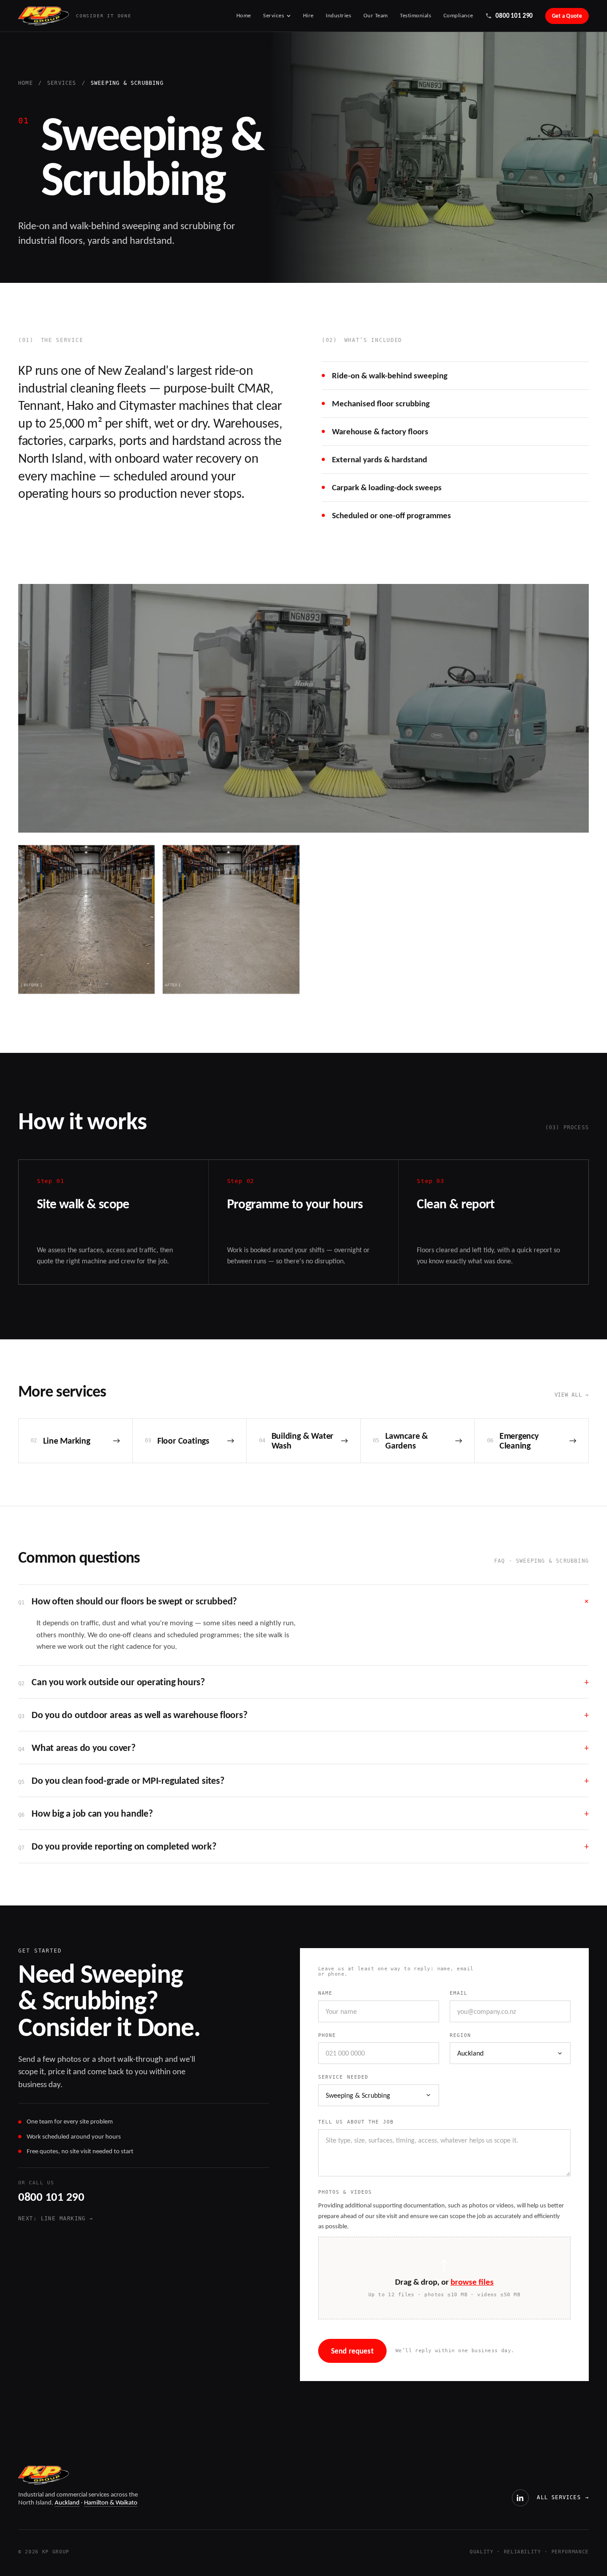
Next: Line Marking (56, 2219)
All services (563, 2497)
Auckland (67, 2502)
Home (244, 16)
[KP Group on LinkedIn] (520, 2498)
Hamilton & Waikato (111, 2502)
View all (572, 1395)
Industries (338, 16)
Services (274, 15)
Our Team (376, 16)
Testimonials (415, 16)
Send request (352, 2351)
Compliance (458, 16)
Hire (308, 16)
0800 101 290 (51, 2197)
